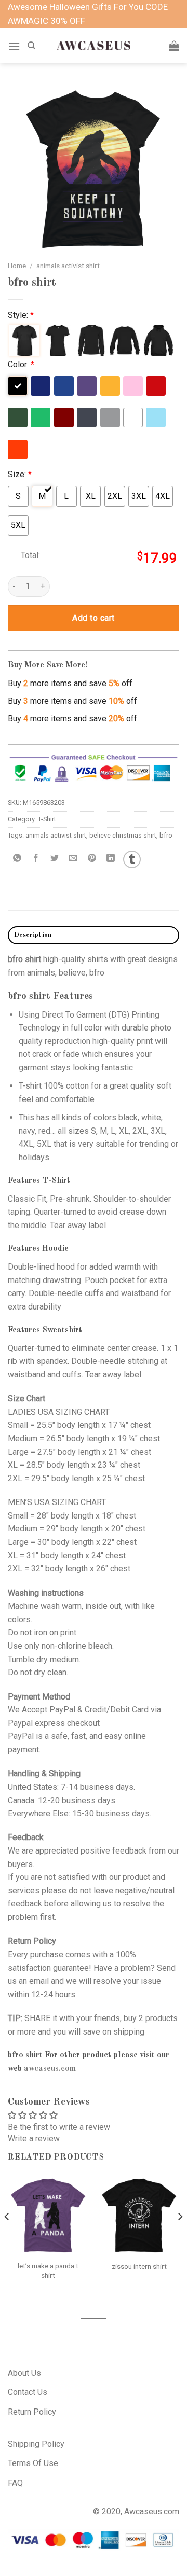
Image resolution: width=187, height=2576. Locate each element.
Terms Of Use (33, 2463)
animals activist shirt (68, 266)
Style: (21, 315)
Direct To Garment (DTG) (85, 1015)
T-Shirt (47, 819)
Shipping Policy (36, 2444)
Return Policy (32, 2412)
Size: (20, 474)
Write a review (34, 2139)
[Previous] (7, 2238)
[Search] (31, 46)
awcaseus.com (50, 2069)
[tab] (94, 935)
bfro (166, 835)
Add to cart (93, 618)
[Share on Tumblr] (132, 859)
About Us (24, 2373)
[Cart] (174, 46)
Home (17, 266)
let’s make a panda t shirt (48, 2271)
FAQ (15, 2483)
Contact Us (28, 2392)
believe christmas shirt (123, 835)
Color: (21, 364)
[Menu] (14, 46)
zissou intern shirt (139, 2266)
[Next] (180, 2238)
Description (33, 935)
